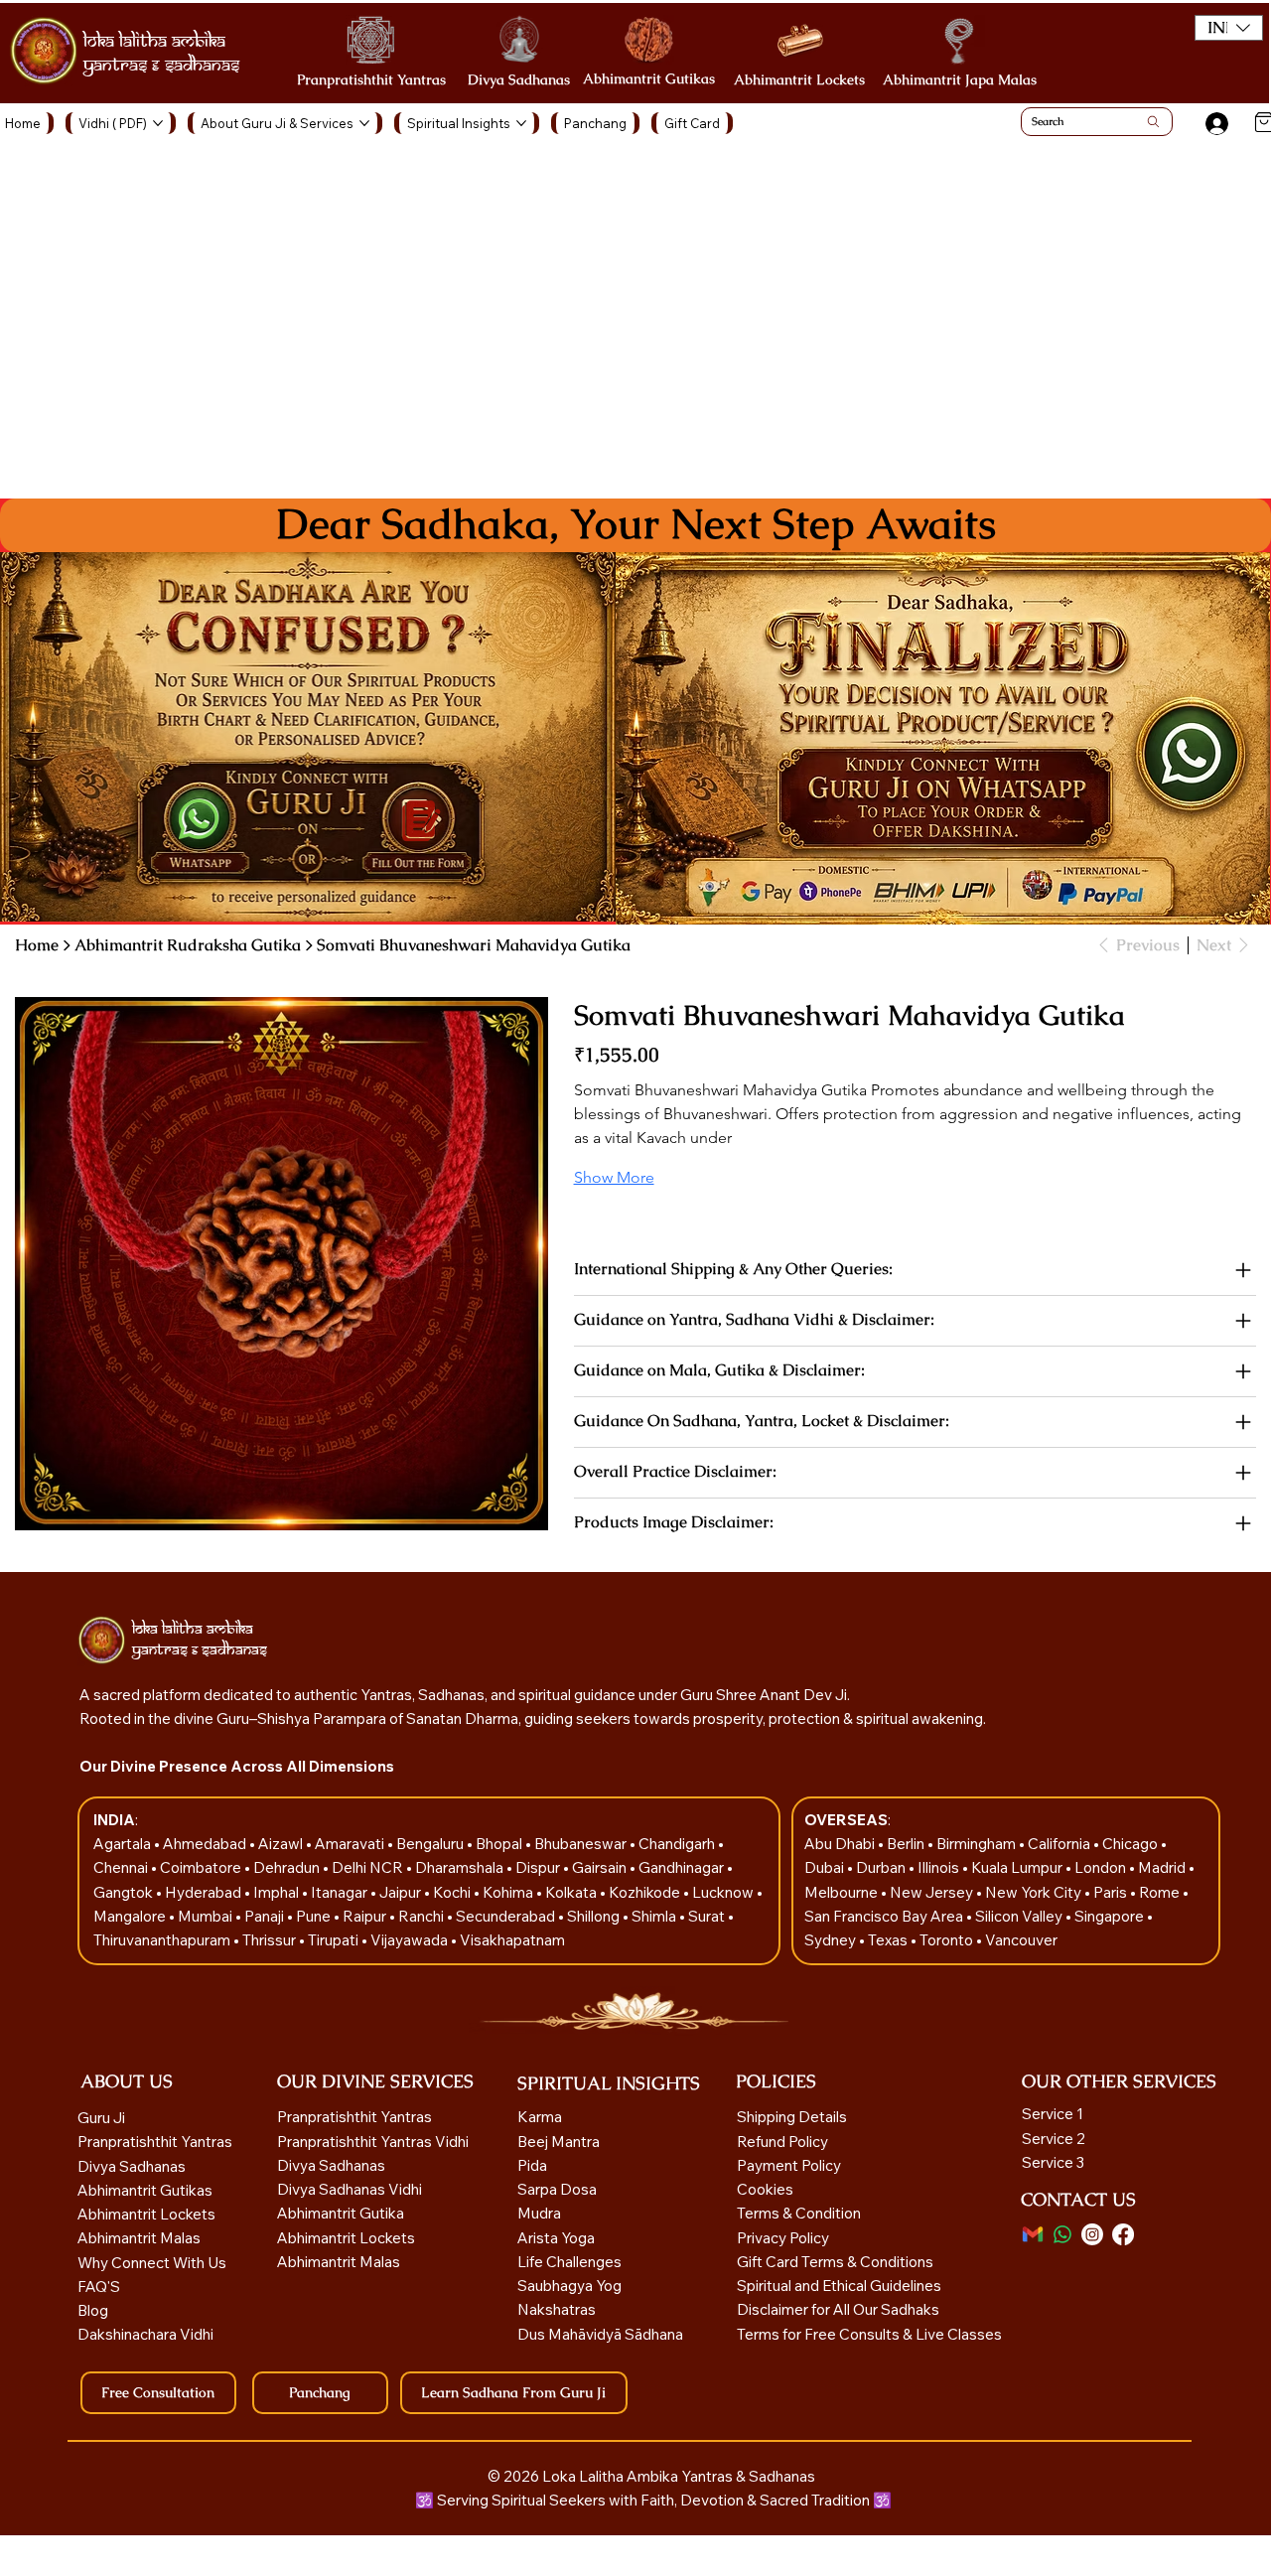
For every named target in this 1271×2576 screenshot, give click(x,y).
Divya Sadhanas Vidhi (350, 2189)
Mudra (539, 2213)
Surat (708, 1916)
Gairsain (601, 1867)
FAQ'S (99, 2287)
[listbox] (1229, 28)
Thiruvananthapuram (163, 1940)
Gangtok (125, 1892)
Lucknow (724, 1892)
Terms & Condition (799, 2213)
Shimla (655, 1916)
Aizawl (282, 1844)
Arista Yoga (556, 2238)
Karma (541, 2117)
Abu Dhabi (840, 1844)
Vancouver (1021, 1940)
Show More (614, 1177)
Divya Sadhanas (519, 79)
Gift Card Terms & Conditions (835, 2262)
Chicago (1131, 1844)
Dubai (826, 1867)
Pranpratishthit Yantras (371, 79)
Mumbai (207, 1916)
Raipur (366, 1916)
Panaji (266, 1916)
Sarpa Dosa (557, 2189)
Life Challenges (571, 2262)
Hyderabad (205, 1892)
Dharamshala (461, 1867)
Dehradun (288, 1867)
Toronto (948, 1940)
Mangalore (131, 1916)
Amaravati (351, 1844)
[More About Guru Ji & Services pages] (364, 123)
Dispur (539, 1867)
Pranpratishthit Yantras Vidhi (373, 2142)
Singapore (1111, 1916)
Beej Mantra (560, 2142)
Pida (532, 2165)
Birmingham (978, 1844)
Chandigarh (678, 1844)
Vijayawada (411, 1940)
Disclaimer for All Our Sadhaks (838, 2309)
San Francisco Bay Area (884, 1916)
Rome (1161, 1892)
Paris (1112, 1892)
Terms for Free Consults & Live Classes (869, 2334)
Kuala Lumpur (1017, 1867)
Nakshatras (557, 2309)
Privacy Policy (783, 2238)
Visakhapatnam (512, 1940)
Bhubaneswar (582, 1844)
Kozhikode (646, 1892)
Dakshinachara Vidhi (145, 2334)
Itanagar (341, 1892)
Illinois (940, 1867)
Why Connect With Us (152, 2263)
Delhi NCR (367, 1867)
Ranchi (423, 1916)
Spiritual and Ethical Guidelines (839, 2286)
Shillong (595, 1916)
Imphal (278, 1892)
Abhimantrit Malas (139, 2238)
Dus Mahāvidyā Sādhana (600, 2334)
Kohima (509, 1892)
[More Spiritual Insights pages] (521, 123)
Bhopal (500, 1844)
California (1060, 1844)
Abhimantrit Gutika (341, 2213)
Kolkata (572, 1892)
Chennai (122, 1867)
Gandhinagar (683, 1867)
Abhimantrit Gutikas (649, 78)
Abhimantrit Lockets (799, 79)
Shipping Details (792, 2117)
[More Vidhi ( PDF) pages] (158, 123)
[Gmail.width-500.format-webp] (1033, 2234)
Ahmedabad (206, 1844)
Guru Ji (103, 2118)
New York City (1033, 1892)
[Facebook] (1123, 2234)
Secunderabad (507, 1916)
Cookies (765, 2189)
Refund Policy (782, 2142)
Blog (93, 2310)
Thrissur (271, 1940)
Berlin (907, 1844)
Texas (889, 1940)
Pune (315, 1916)
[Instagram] (1092, 2234)
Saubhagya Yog (569, 2286)
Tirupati (335, 1940)
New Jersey (931, 1892)
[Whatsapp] (1062, 2234)
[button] (1229, 28)
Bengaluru (431, 1844)
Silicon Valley (1019, 1916)
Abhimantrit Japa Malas (960, 79)
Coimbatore (202, 1867)
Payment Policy (789, 2165)
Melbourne (843, 1892)
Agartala (124, 1844)
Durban (882, 1867)
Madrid (1163, 1867)
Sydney (832, 1940)
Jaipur (402, 1892)
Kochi (453, 1892)
